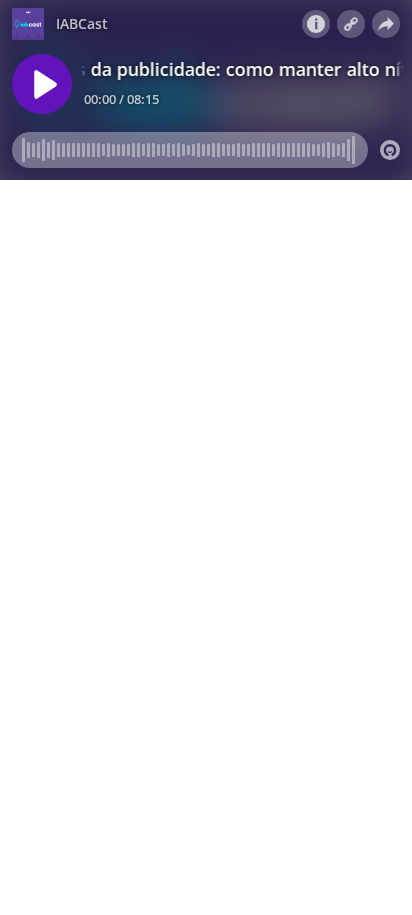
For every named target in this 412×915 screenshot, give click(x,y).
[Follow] (351, 24)
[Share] (386, 24)
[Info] (316, 24)
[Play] (42, 84)
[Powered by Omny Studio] (390, 150)
